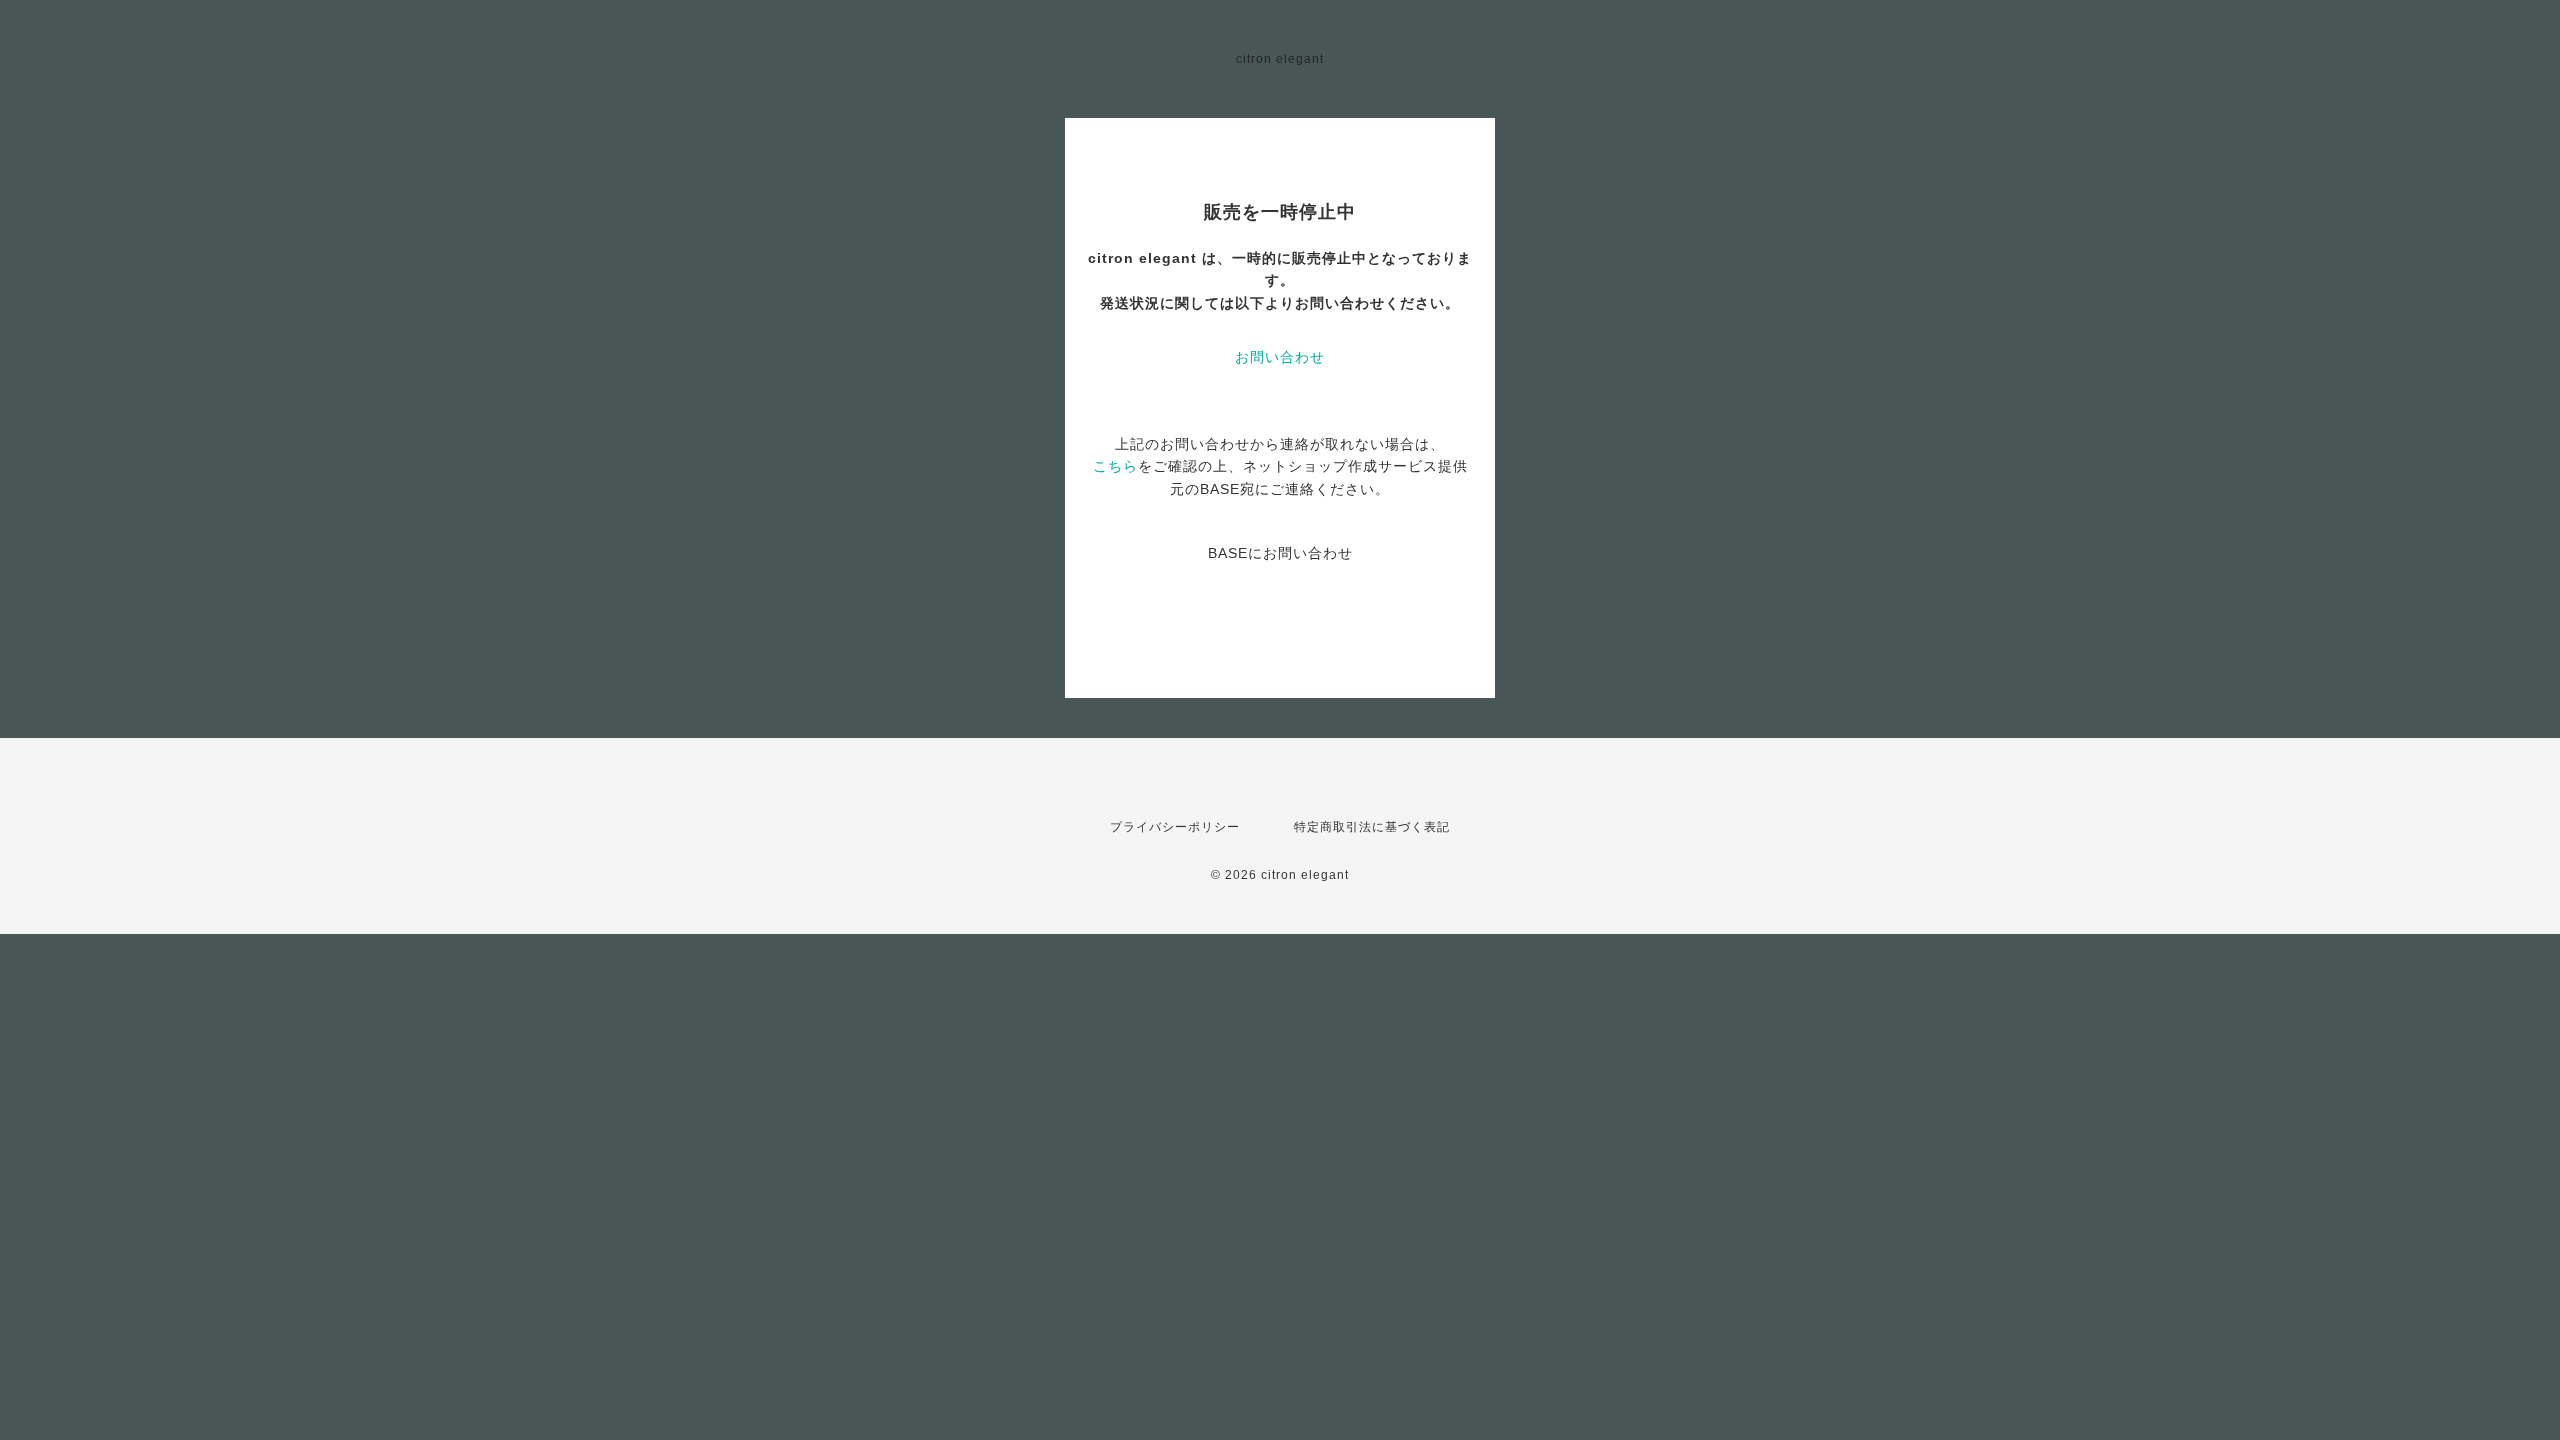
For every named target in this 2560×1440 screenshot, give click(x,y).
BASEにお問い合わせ (1280, 553)
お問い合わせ (1280, 357)
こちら (1115, 466)
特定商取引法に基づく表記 (1372, 827)
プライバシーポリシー (1175, 827)
